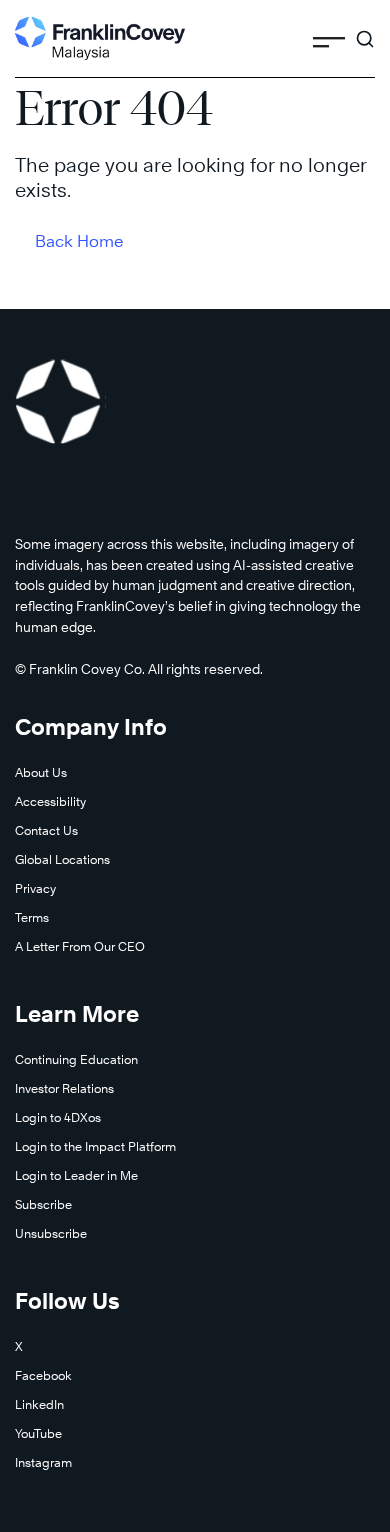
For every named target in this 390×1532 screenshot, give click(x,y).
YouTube (38, 1433)
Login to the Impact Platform (95, 1146)
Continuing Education (76, 1059)
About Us (41, 772)
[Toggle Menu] (329, 37)
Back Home (79, 241)
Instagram (43, 1462)
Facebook (43, 1375)
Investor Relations (64, 1088)
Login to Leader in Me (76, 1175)
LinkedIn (39, 1404)
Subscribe (43, 1204)
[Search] (365, 30)
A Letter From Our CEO (80, 946)
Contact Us (46, 830)
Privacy (35, 888)
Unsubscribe (51, 1233)
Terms (32, 917)
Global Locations (62, 859)
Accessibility (50, 801)
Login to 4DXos (58, 1117)
